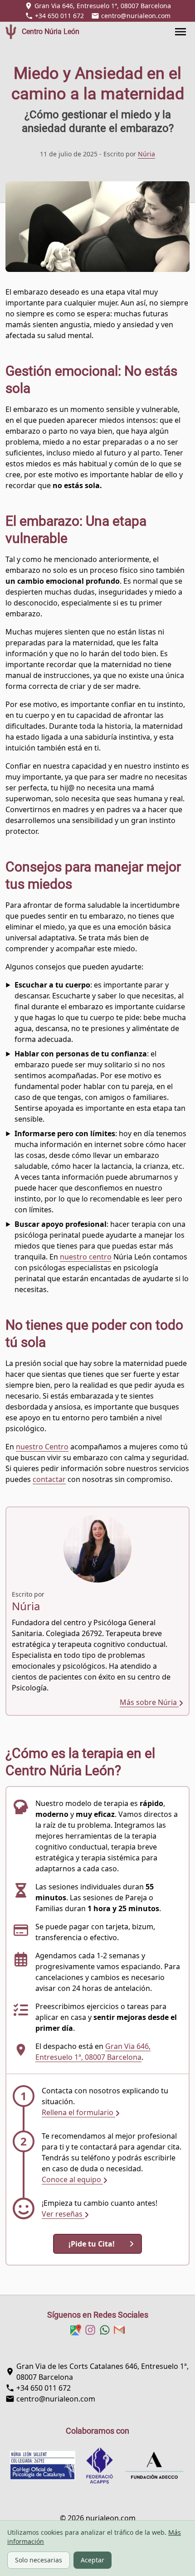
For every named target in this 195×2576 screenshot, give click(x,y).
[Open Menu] (184, 32)
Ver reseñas (63, 2214)
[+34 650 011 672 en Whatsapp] (105, 2330)
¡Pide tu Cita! (92, 2244)
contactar (49, 1479)
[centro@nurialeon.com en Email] (119, 2330)
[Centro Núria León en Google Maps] (76, 2330)
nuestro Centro (42, 1447)
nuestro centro (86, 1257)
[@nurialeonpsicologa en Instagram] (90, 2330)
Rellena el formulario (78, 2112)
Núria (146, 154)
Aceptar (93, 2560)
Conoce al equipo (72, 2179)
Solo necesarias (39, 2560)
